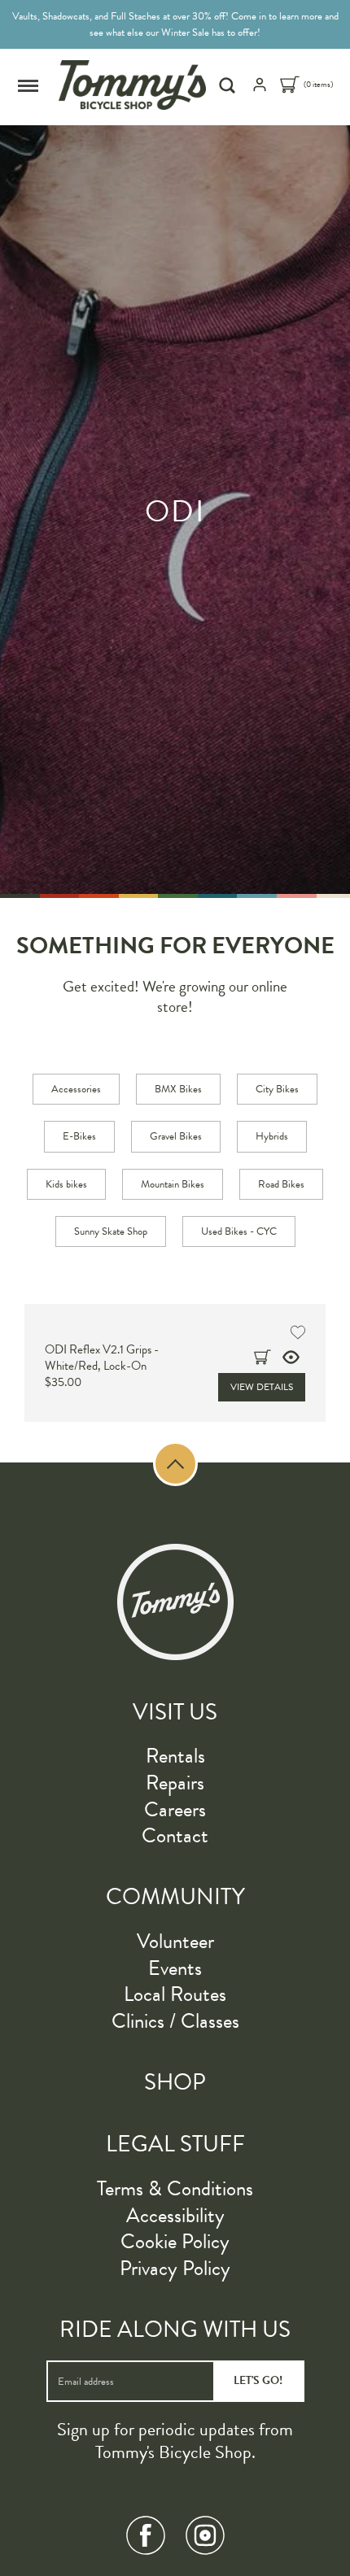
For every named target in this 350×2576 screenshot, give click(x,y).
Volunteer (175, 1941)
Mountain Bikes (173, 1184)
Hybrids (272, 1136)
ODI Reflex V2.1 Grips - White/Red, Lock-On (102, 1358)
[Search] (229, 85)
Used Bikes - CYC (239, 1231)
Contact (175, 1835)
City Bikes (277, 1089)
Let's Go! (258, 2380)
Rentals (175, 1756)
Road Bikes (281, 1184)
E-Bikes (79, 1136)
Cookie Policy (175, 2241)
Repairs (175, 1783)
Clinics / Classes (175, 2021)
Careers (175, 1809)
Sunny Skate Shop (111, 1231)
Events (175, 1968)
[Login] (260, 89)
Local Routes (175, 1994)
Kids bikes (66, 1184)
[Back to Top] (175, 1464)
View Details (262, 1387)
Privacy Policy (175, 2268)
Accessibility (175, 2215)
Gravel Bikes (176, 1136)
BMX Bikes (178, 1089)
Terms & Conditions (175, 2188)
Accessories (76, 1089)
